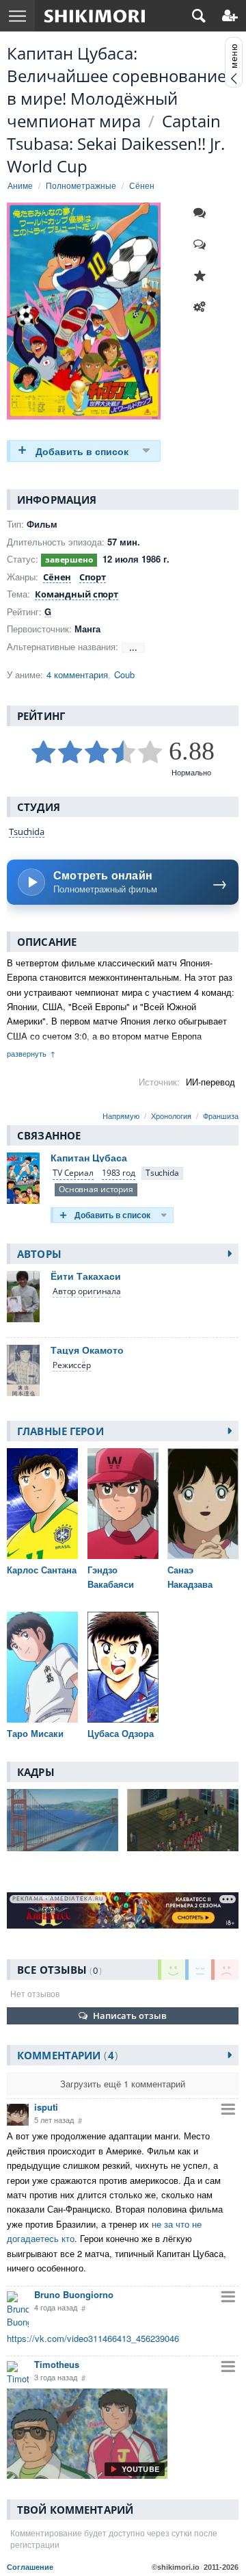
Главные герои (60, 1431)
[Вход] (230, 16)
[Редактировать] (203, 307)
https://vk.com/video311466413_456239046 (93, 2338)
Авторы (39, 1254)
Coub (124, 674)
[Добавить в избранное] (203, 276)
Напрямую (121, 1116)
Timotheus (57, 2364)
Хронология (171, 1116)
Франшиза (221, 1116)
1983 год (119, 1173)
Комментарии (66, 2055)
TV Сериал (73, 1173)
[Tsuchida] (162, 1173)
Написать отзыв (130, 2015)
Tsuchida (27, 832)
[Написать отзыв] (203, 244)
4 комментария (77, 674)
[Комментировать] (203, 213)
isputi (46, 2107)
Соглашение (30, 2567)
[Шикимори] (95, 16)
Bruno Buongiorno (74, 2294)
